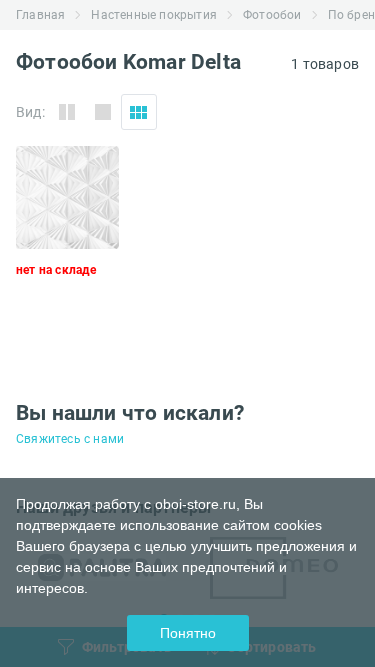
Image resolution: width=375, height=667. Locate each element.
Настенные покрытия (154, 15)
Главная (40, 15)
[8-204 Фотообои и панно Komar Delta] (67, 243)
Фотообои (272, 15)
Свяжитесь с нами (70, 439)
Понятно (188, 633)
